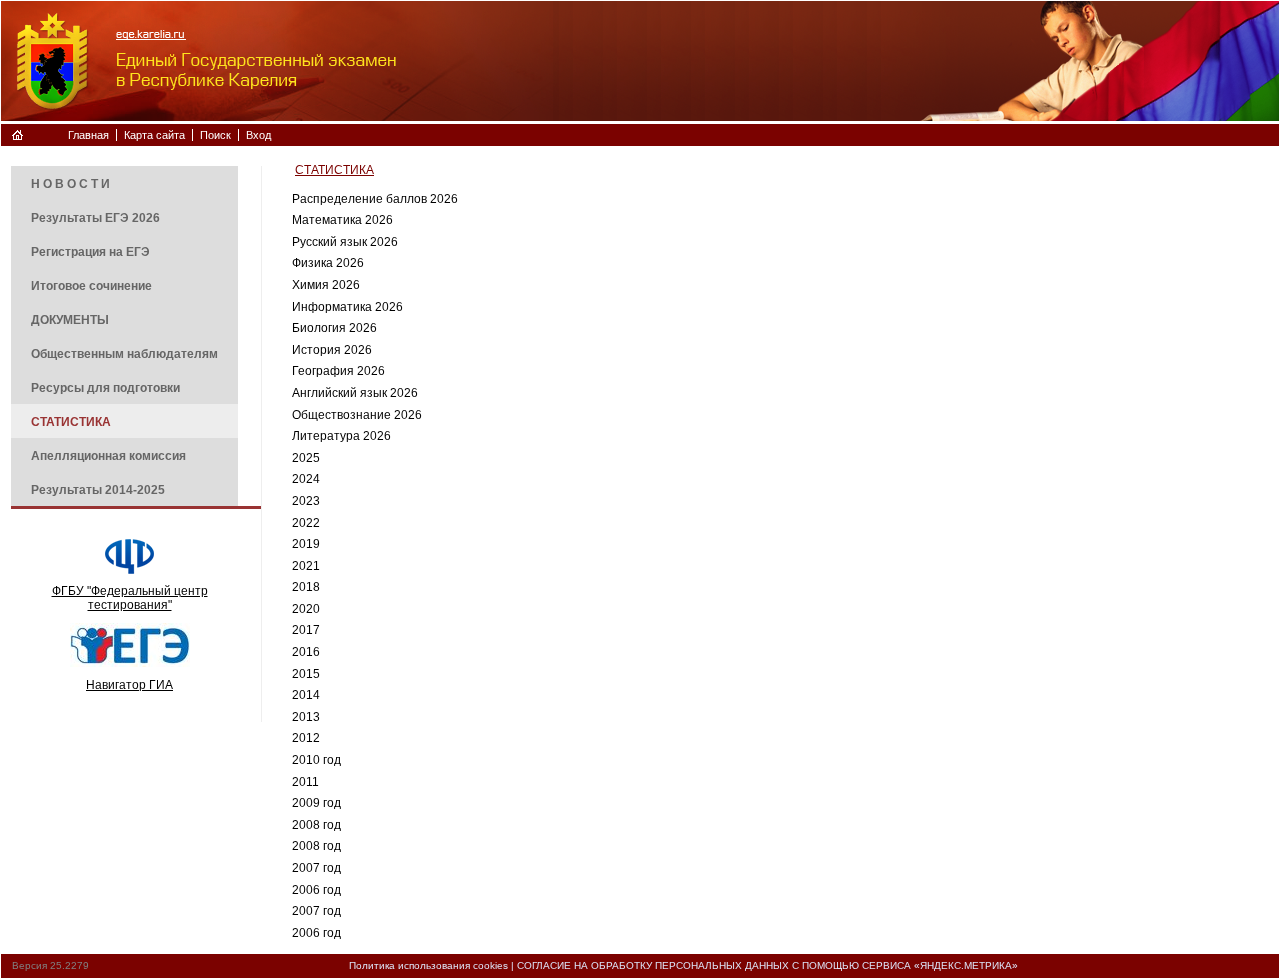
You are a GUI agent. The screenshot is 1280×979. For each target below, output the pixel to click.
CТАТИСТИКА (334, 170)
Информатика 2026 (347, 307)
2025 (306, 458)
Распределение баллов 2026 (375, 199)
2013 (306, 717)
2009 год (316, 803)
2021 (306, 566)
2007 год (316, 868)
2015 (306, 674)
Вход (258, 135)
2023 (306, 501)
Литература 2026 (341, 436)
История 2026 (332, 350)
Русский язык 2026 (345, 242)
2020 (306, 609)
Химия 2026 (326, 285)
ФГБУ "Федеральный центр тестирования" (130, 598)
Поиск (215, 135)
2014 (306, 695)
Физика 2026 (328, 263)
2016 (306, 652)
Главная (88, 135)
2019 (306, 544)
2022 (306, 523)
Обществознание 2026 (357, 415)
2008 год (316, 825)
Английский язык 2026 (355, 393)
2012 (306, 738)
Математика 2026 (342, 220)
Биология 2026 (334, 328)
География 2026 (338, 371)
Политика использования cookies (428, 965)
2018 (306, 587)
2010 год (316, 760)
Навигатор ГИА (129, 685)
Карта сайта (154, 135)
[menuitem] (124, 183)
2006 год (316, 890)
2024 (306, 479)
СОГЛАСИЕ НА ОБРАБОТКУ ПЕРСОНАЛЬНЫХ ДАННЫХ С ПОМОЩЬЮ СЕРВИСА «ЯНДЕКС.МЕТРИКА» (767, 965)
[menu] (124, 336)
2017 (306, 630)
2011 (305, 782)
